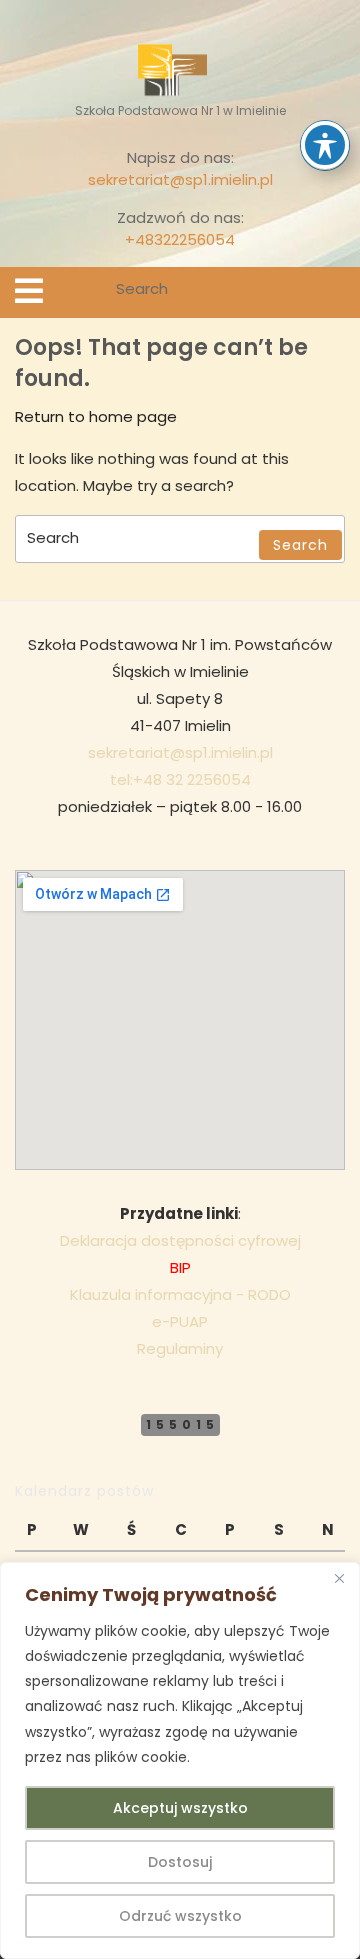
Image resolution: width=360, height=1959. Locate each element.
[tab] (29, 291)
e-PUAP (180, 1321)
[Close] (339, 1579)
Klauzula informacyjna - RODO (180, 1294)
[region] (180, 1760)
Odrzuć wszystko (180, 1916)
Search (332, 292)
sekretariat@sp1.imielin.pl (180, 179)
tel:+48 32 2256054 (180, 779)
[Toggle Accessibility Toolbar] (325, 145)
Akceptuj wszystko (180, 1808)
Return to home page (96, 416)
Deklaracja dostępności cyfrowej (180, 1240)
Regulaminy (180, 1348)
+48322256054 (180, 239)
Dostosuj (180, 1862)
